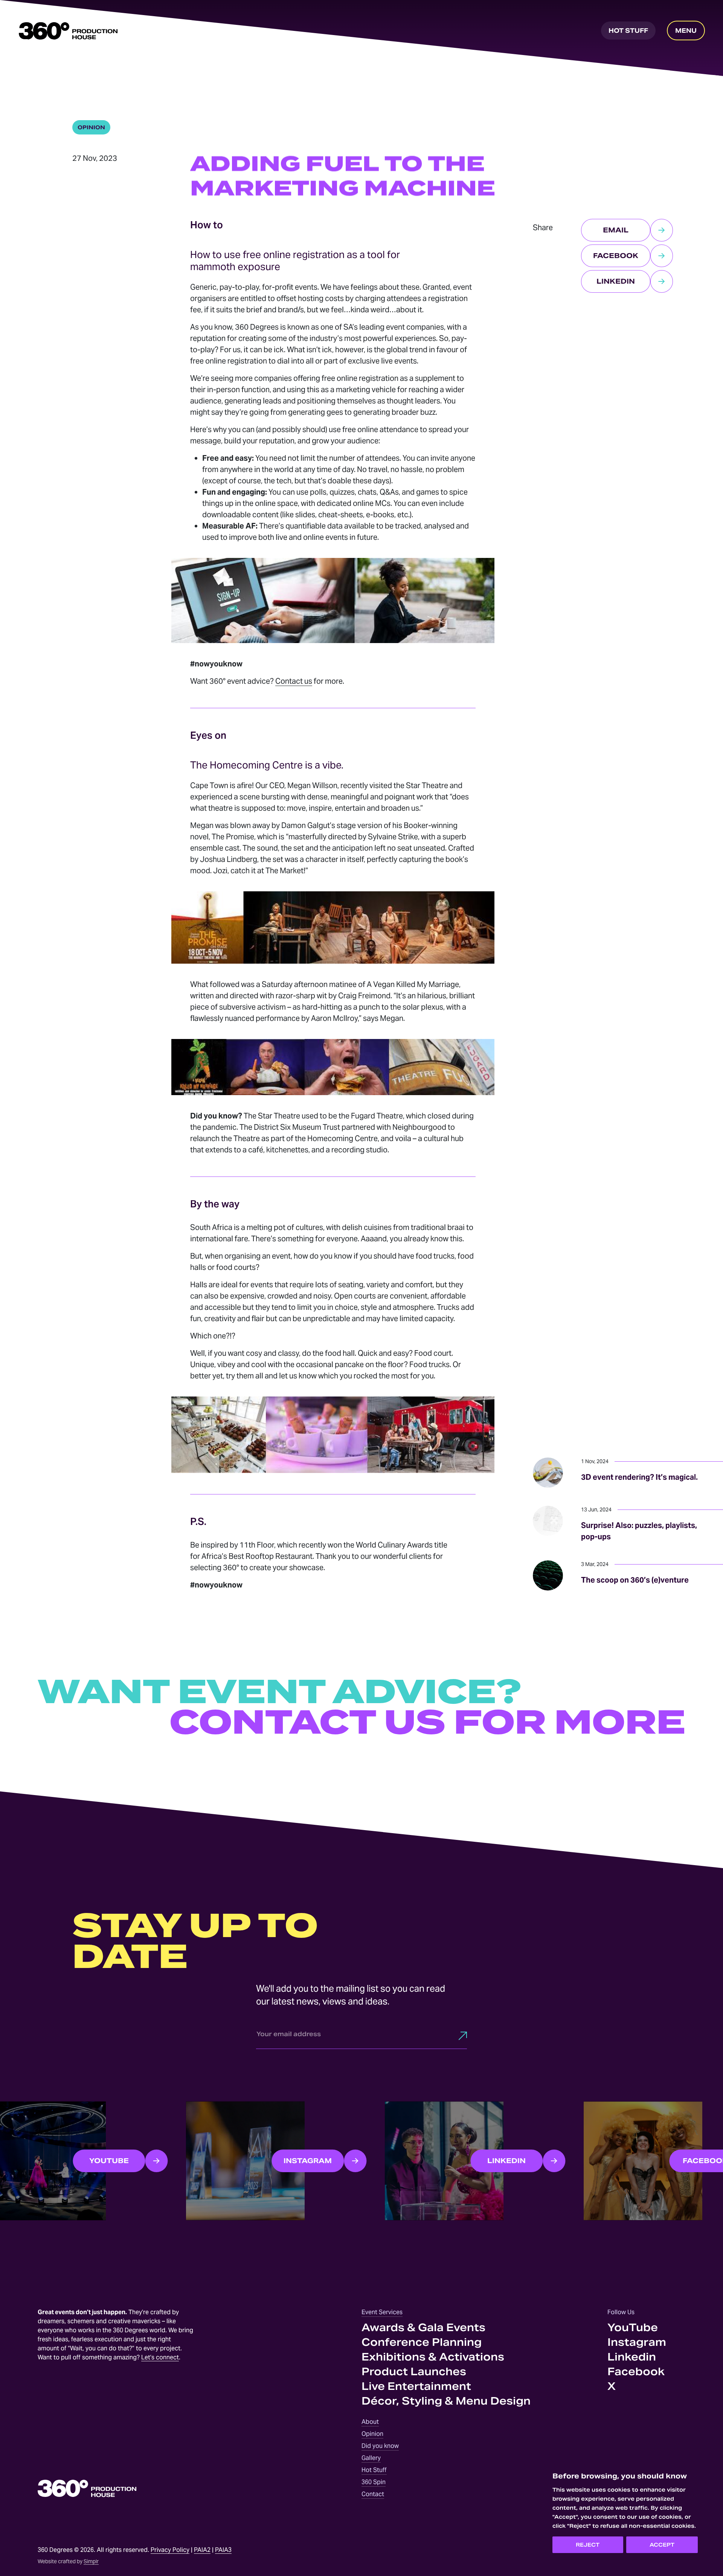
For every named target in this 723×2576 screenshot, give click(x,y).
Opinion (372, 2434)
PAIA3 (223, 2550)
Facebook (636, 2372)
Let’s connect (160, 2357)
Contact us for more (427, 1723)
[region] (625, 2512)
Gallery (371, 2458)
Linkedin (632, 2357)
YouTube (633, 2328)
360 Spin (374, 2482)
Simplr (91, 2561)
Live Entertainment (416, 2386)
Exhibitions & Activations (433, 2357)
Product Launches (414, 2372)
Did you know (380, 2446)
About (370, 2422)
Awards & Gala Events (423, 2328)
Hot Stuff (374, 2470)
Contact (373, 2494)
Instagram (637, 2342)
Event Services (382, 2312)
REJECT (588, 2545)
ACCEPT (662, 2545)
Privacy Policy (170, 2550)
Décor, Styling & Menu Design (446, 2401)
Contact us (294, 681)
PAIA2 (202, 2550)
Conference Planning (422, 2342)
